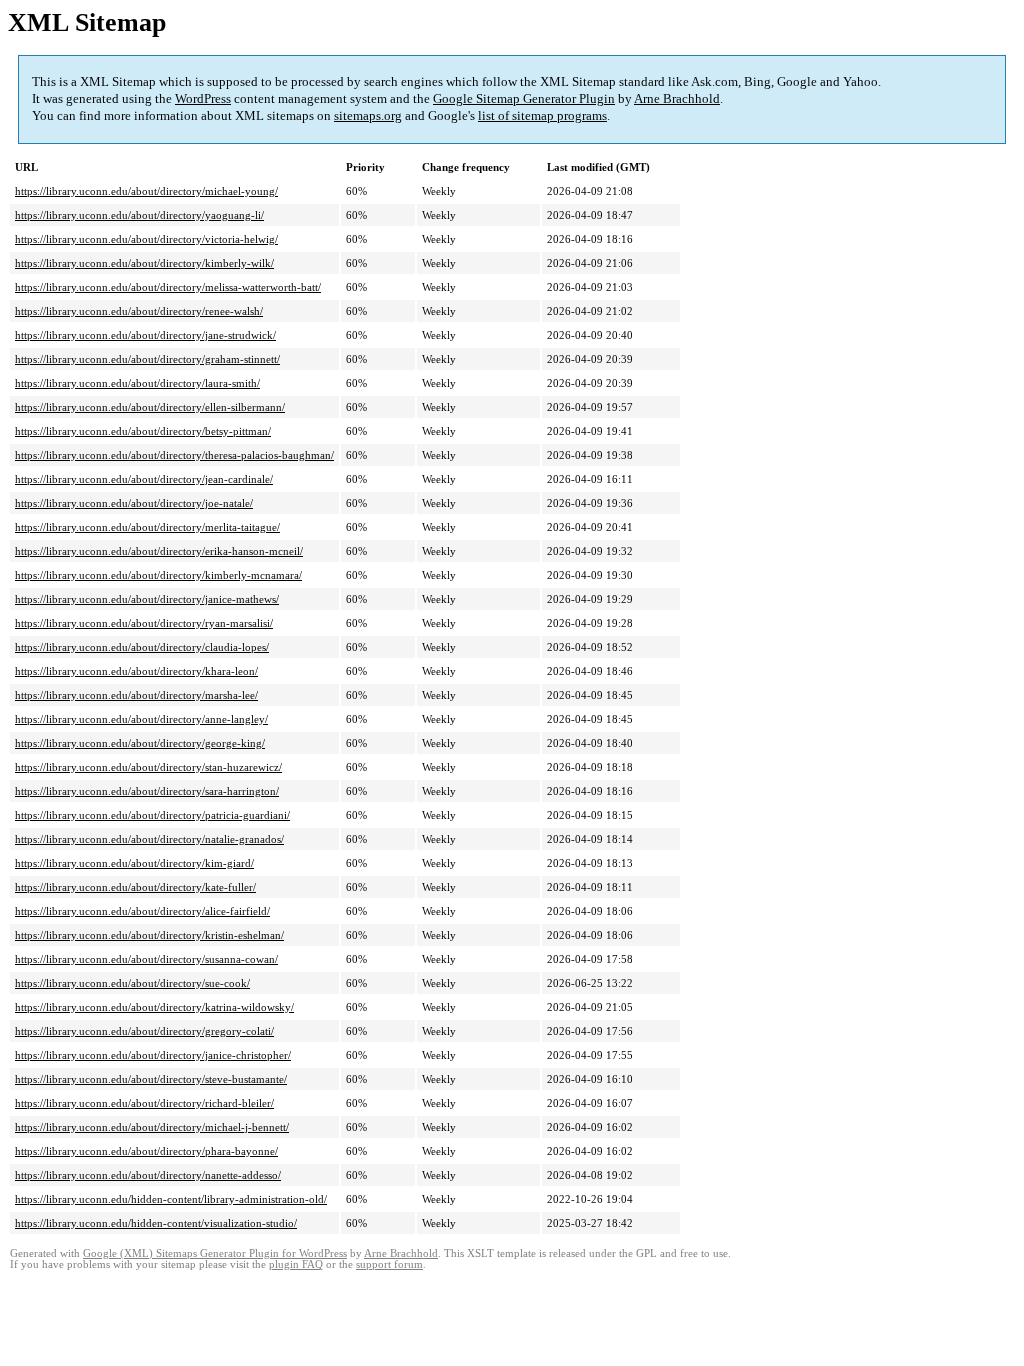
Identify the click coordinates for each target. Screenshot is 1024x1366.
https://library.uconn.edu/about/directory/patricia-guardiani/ (152, 815)
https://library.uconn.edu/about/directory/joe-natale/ (134, 503)
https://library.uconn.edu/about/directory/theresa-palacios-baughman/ (174, 455)
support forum (389, 1264)
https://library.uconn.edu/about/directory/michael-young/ (146, 191)
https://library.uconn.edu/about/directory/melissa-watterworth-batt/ (168, 287)
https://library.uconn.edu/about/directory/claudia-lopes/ (142, 647)
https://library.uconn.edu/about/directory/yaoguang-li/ (139, 215)
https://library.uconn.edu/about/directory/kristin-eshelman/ (149, 935)
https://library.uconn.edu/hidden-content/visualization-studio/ (156, 1223)
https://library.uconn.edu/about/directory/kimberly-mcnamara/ (158, 575)
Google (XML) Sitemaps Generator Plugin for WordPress (215, 1253)
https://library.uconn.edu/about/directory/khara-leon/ (136, 671)
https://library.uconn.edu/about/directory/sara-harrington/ (147, 791)
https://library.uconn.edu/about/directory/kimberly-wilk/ (144, 263)
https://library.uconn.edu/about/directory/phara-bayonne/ (146, 1151)
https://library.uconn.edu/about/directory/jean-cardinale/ (144, 479)
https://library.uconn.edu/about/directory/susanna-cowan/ (146, 959)
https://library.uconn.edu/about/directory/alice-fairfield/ (142, 911)
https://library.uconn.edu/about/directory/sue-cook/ (132, 983)
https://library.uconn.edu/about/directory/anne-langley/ (141, 719)
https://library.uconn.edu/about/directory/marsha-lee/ (136, 695)
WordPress (203, 98)
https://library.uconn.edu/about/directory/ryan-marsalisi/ (144, 623)
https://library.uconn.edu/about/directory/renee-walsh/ (139, 311)
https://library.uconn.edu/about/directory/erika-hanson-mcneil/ (159, 551)
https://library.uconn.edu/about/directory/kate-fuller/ (135, 887)
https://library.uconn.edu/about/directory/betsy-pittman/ (143, 431)
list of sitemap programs (542, 115)
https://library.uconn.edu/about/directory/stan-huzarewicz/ (148, 767)
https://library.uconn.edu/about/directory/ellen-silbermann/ (150, 407)
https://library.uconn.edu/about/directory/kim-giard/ (134, 863)
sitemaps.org (368, 115)
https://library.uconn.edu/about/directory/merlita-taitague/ (147, 527)
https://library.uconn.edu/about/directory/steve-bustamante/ (151, 1079)
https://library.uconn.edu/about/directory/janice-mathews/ (147, 599)
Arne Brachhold (677, 98)
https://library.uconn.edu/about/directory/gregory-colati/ (144, 1031)
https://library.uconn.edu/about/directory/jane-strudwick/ (145, 335)
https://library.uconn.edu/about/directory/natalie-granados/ (149, 839)
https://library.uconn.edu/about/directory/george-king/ (140, 743)
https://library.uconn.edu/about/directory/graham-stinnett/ (147, 359)
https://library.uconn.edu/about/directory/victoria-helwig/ (146, 239)
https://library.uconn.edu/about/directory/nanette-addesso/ (148, 1175)
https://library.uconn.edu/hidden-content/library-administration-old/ (171, 1199)
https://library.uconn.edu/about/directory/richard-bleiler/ (144, 1103)
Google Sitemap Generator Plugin (524, 98)
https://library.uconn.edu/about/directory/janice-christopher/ (153, 1055)
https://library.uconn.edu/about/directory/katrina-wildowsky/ (154, 1007)
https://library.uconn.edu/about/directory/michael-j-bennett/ (152, 1127)
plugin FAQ (296, 1264)
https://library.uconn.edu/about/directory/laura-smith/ (137, 383)
